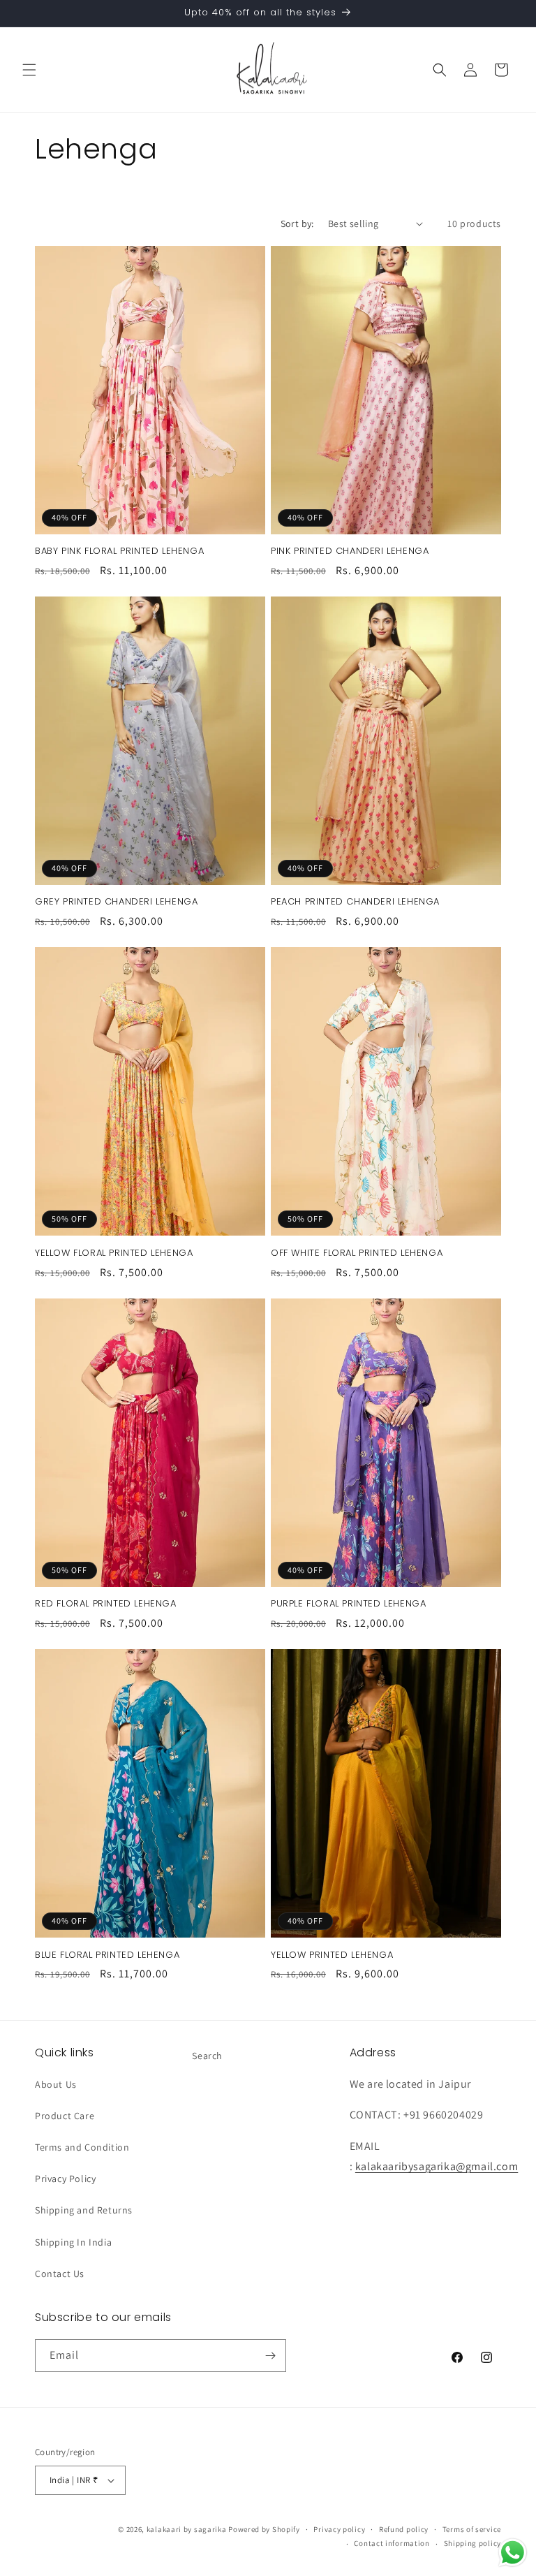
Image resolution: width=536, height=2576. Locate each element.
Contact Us (60, 2274)
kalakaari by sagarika (187, 2529)
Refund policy (404, 2529)
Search (207, 2056)
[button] (29, 70)
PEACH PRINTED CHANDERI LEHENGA (355, 902)
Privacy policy (339, 2529)
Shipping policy (473, 2543)
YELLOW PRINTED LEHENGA (332, 1955)
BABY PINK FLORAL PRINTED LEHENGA (119, 551)
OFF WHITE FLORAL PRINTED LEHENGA (357, 1253)
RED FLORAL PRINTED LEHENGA (106, 1604)
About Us (56, 2084)
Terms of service (472, 2529)
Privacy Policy (65, 2179)
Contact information (392, 2543)
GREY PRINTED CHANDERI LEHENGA (116, 902)
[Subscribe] (270, 2356)
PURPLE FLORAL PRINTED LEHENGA (348, 1604)
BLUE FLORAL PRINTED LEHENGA (107, 1955)
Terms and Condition (82, 2147)
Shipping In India (73, 2242)
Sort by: (297, 224)
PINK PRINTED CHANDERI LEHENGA (350, 551)
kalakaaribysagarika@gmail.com (437, 2166)
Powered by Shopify (264, 2529)
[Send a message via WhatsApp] (513, 2553)
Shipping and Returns (84, 2210)
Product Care (65, 2116)
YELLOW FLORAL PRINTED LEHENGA (114, 1253)
